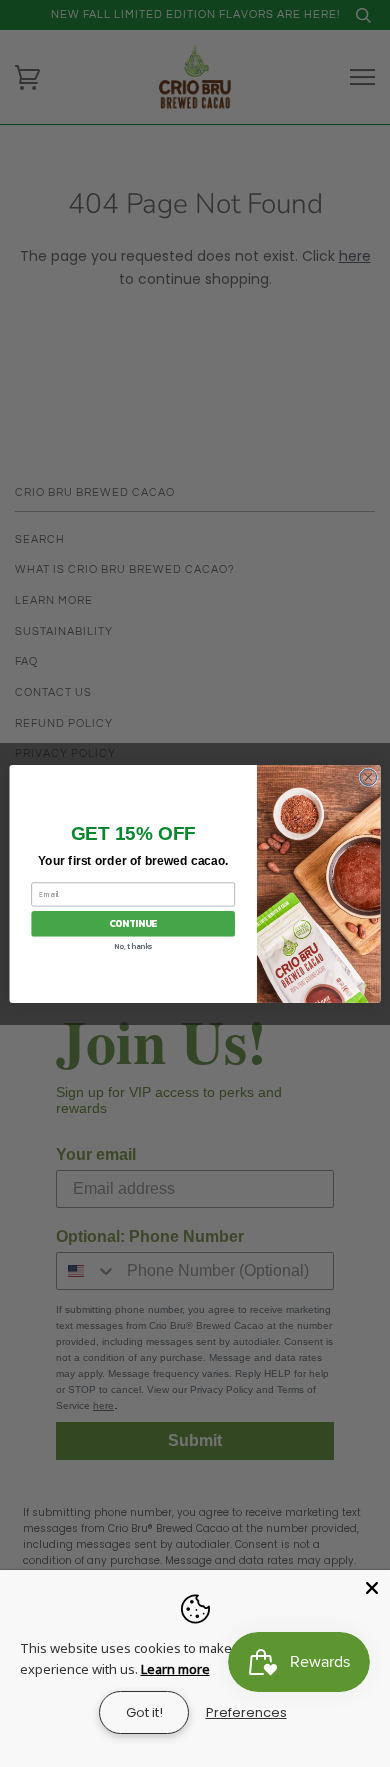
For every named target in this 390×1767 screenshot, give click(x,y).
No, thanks (133, 945)
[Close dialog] (368, 776)
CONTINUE (133, 923)
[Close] (372, 1588)
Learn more (175, 1669)
